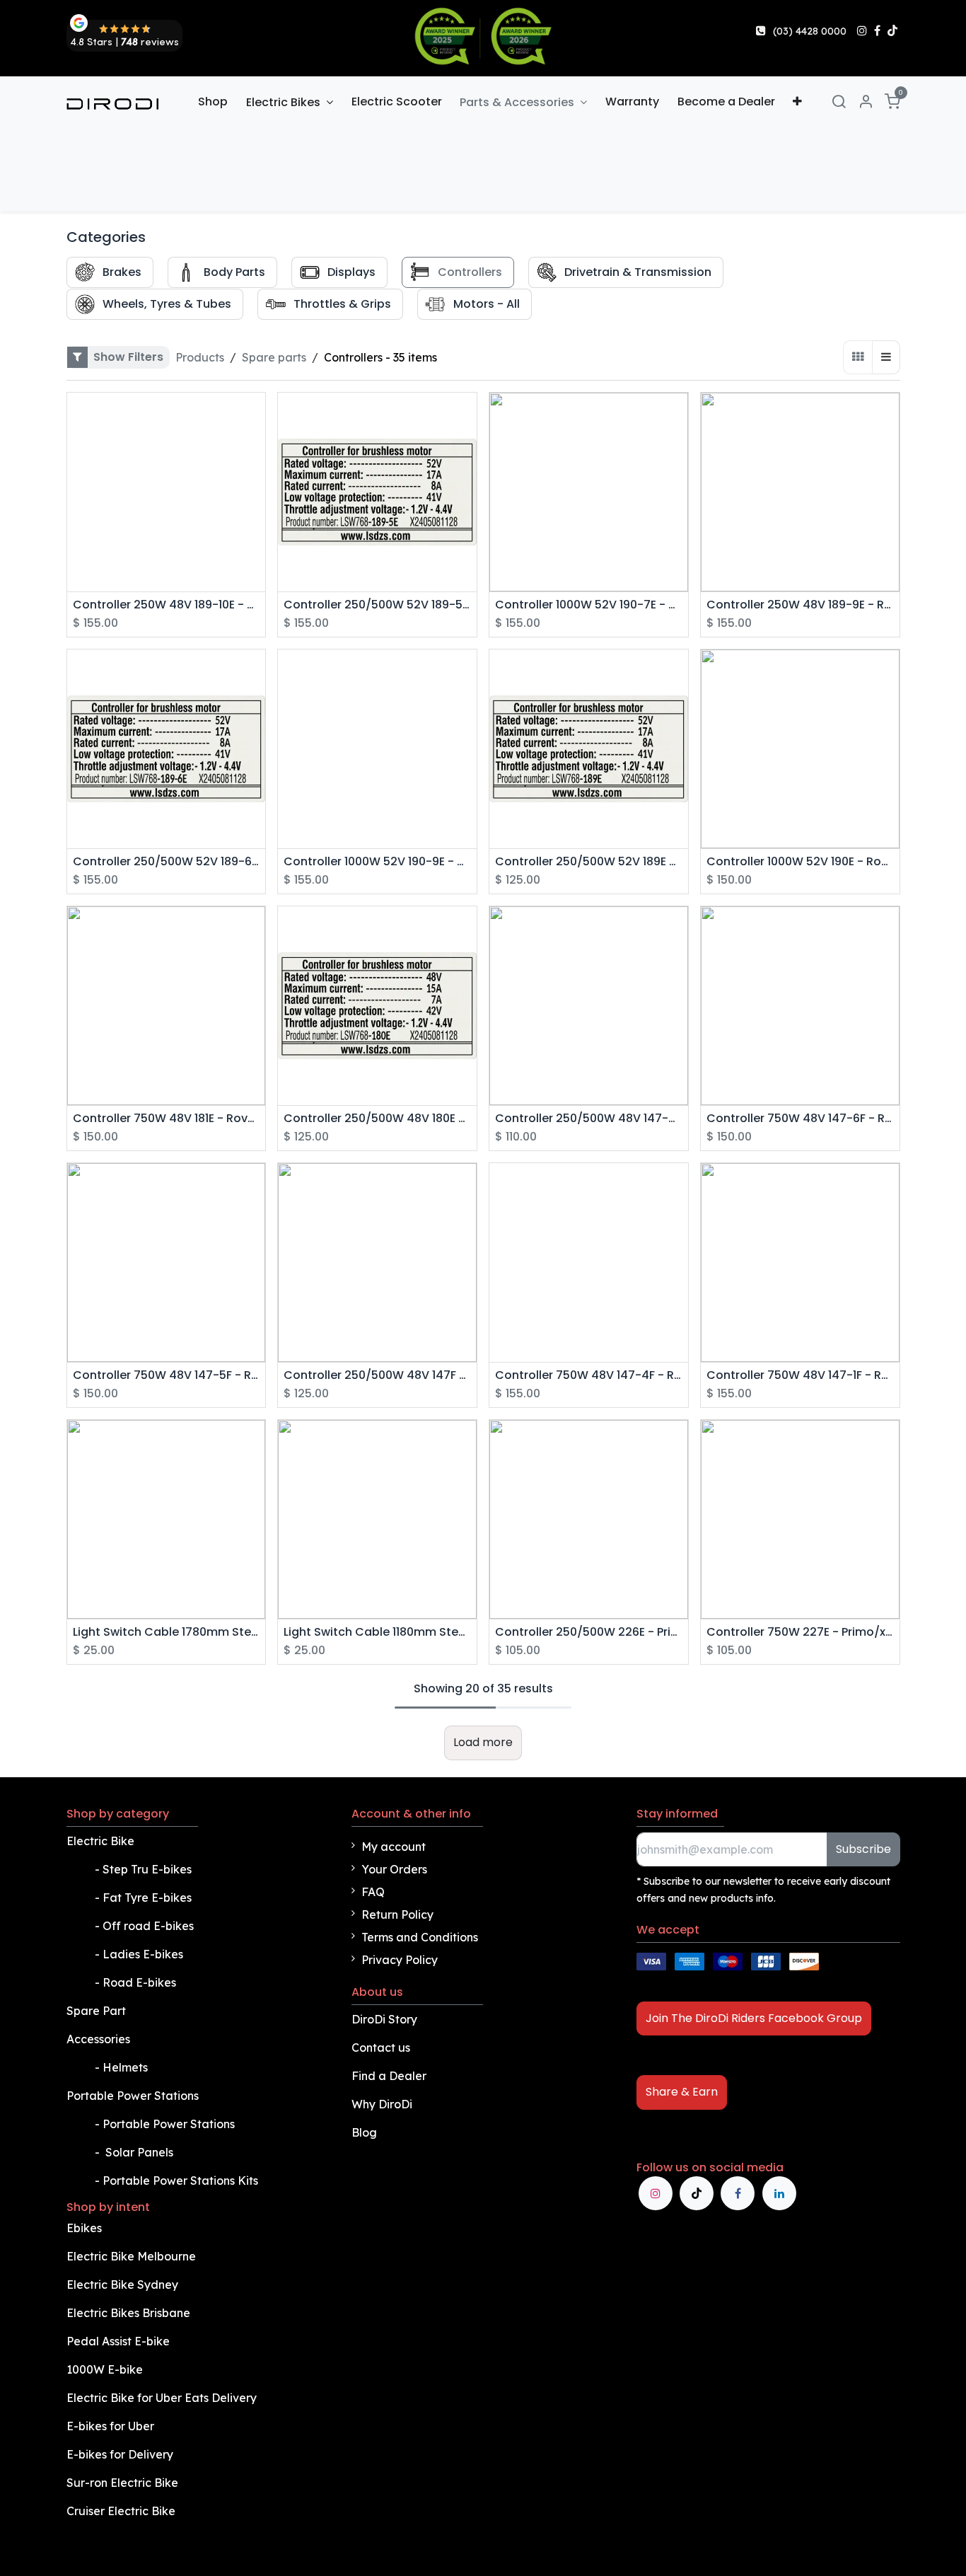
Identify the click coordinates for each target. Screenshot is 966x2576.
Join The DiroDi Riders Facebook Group (754, 2018)
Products (200, 357)
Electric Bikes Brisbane (130, 2313)
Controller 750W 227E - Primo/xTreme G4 (800, 1632)
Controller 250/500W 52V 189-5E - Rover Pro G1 (377, 605)
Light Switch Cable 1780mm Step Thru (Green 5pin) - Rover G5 (167, 1632)
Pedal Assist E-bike (118, 2341)
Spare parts (274, 357)
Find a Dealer (389, 2076)
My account (394, 1847)
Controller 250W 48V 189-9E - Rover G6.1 (800, 605)
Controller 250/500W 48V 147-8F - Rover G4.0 (589, 1118)
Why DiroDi (382, 2104)
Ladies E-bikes (143, 1954)
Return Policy (397, 1914)
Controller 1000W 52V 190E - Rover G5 (800, 861)
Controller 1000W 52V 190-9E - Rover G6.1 (377, 861)
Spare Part (96, 2011)
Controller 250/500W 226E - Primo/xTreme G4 (589, 1632)
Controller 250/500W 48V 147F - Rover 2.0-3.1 (377, 1375)
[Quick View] (256, 416)
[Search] (839, 102)
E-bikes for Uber (110, 2426)
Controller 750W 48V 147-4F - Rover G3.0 (589, 1375)
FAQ (373, 1892)
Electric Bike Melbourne (133, 2256)
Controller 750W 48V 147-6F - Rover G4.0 (800, 1118)
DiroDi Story (384, 2019)
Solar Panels (139, 2152)
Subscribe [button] (863, 1849)
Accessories (98, 2039)
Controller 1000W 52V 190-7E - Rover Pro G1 (589, 605)
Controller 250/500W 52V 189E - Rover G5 (589, 861)
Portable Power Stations (134, 2096)
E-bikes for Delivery (121, 2454)
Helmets (125, 2067)
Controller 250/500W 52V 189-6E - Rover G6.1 (167, 861)
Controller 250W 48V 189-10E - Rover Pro (167, 605)
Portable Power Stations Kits (182, 2181)
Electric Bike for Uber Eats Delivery (163, 2398)
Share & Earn (682, 2092)
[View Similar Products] (256, 447)
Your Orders (394, 1869)
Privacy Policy (400, 1960)
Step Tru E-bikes (147, 1869)
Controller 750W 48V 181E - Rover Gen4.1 (167, 1118)
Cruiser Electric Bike (122, 2511)
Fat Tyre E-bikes (149, 1898)
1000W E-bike (105, 2369)
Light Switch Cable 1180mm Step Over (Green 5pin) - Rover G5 (377, 1632)
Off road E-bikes (148, 1926)
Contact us (381, 2047)
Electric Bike (102, 1841)
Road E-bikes (141, 1982)
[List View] (886, 357)
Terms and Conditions (420, 1937)
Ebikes (84, 2228)
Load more (483, 1742)
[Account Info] (866, 102)
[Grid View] (858, 357)
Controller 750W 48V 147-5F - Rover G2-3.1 (167, 1375)
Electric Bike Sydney (124, 2285)
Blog (364, 2132)
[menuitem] (214, 102)
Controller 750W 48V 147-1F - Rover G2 (800, 1375)
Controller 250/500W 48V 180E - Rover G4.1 (377, 1118)
